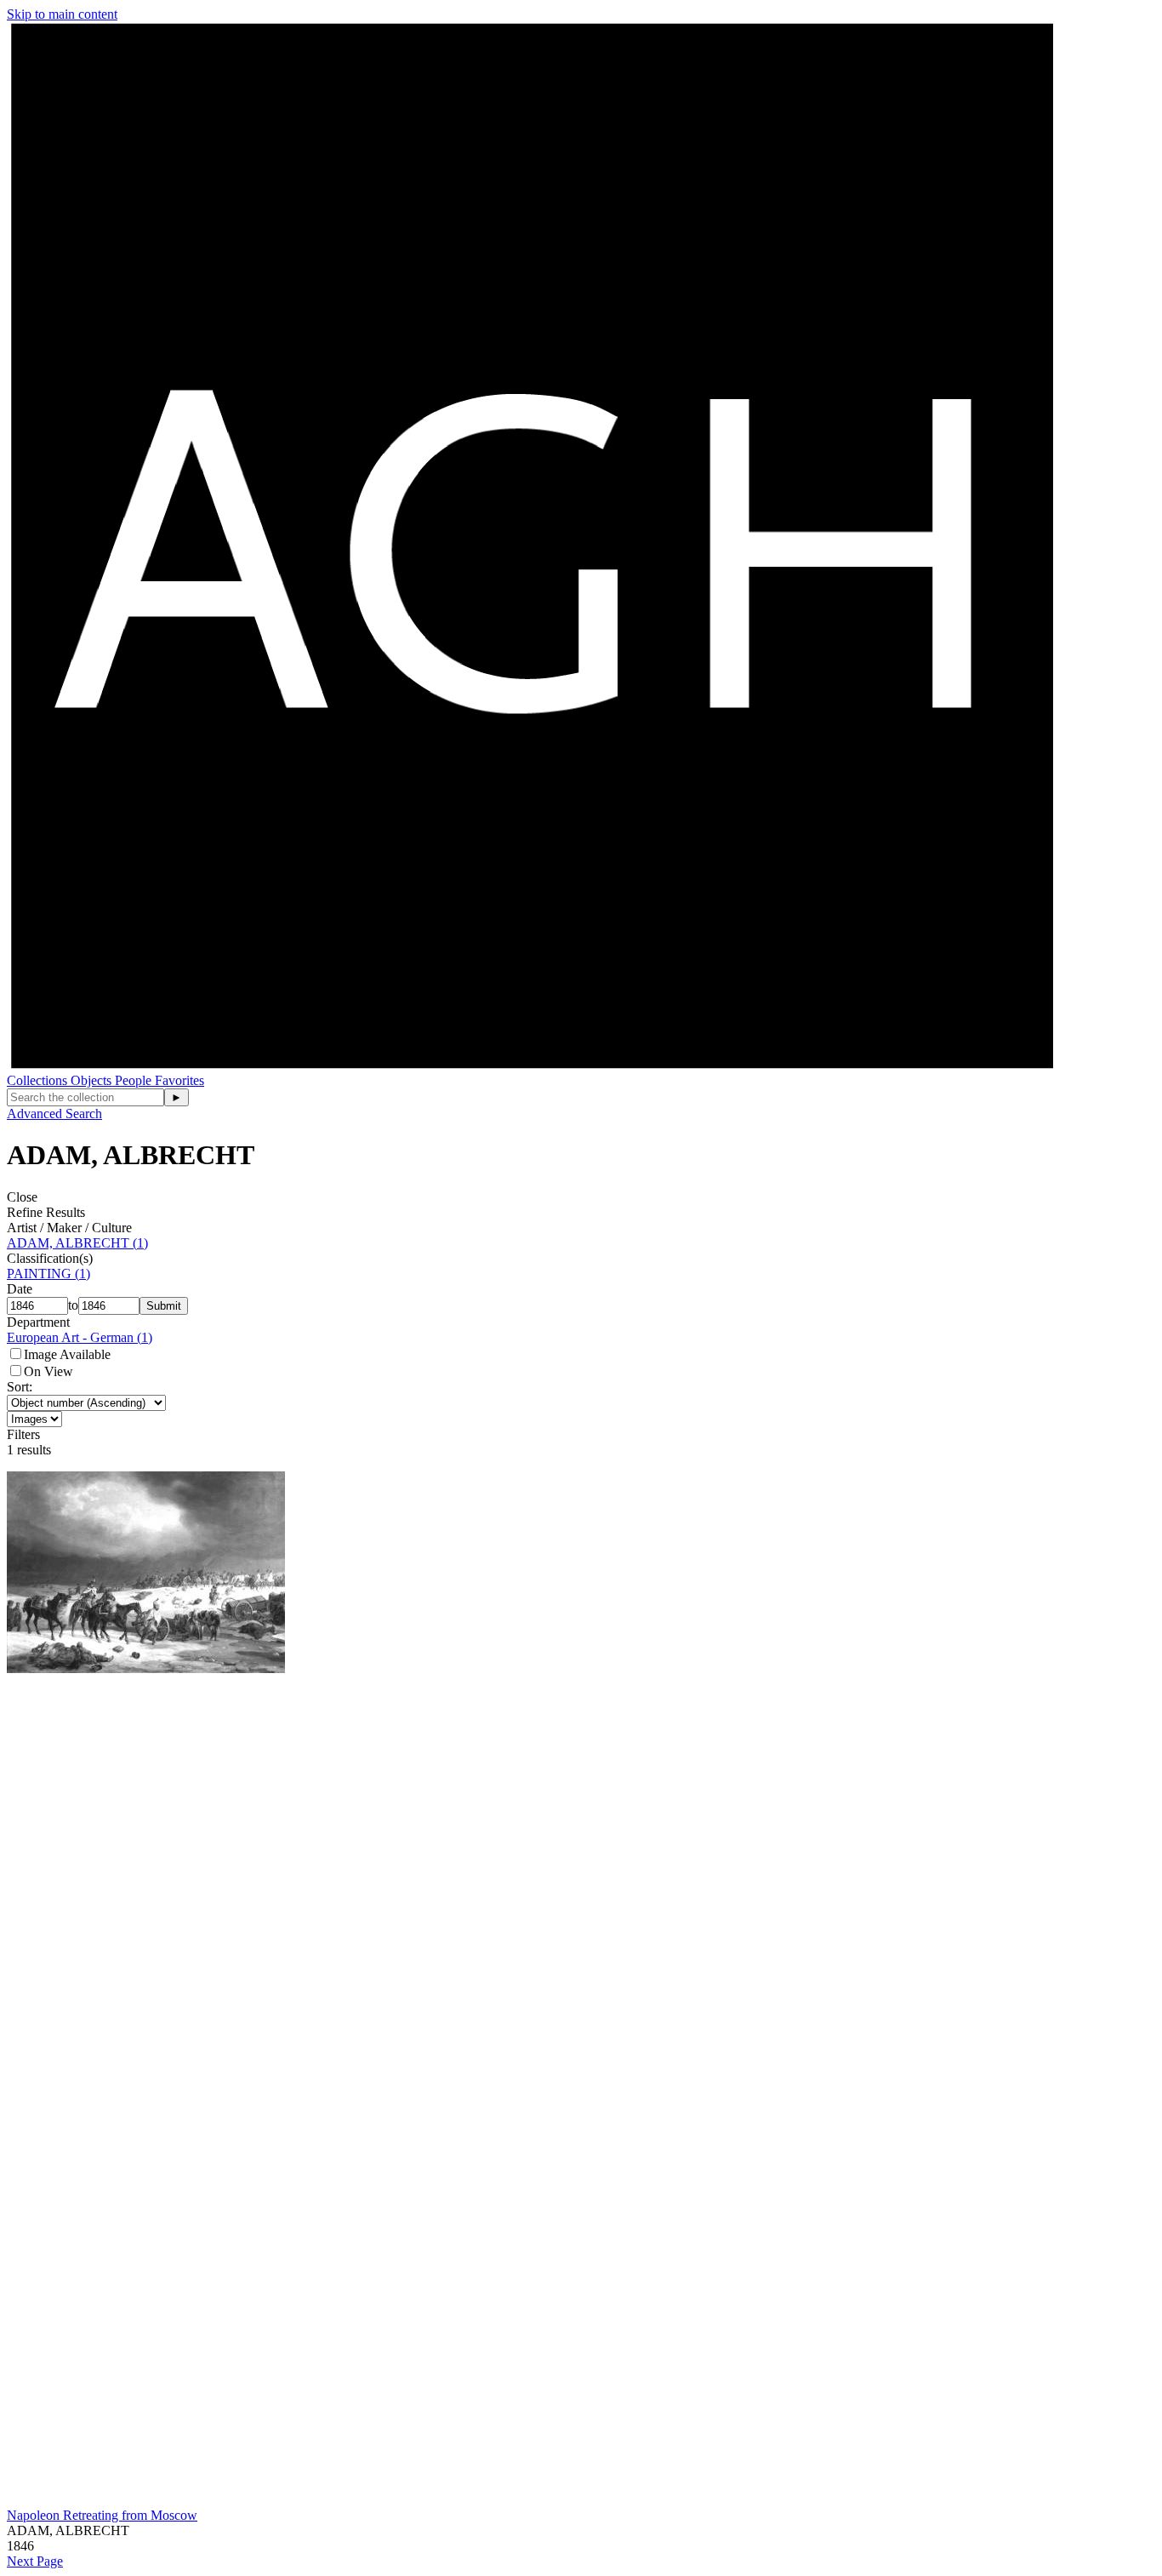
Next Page (35, 2561)
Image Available (67, 1354)
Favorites (179, 1080)
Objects (93, 1080)
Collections (39, 1080)
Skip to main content (62, 14)
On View (48, 1371)
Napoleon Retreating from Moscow (102, 2515)
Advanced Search (54, 1114)
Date (20, 1289)
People (135, 1080)
